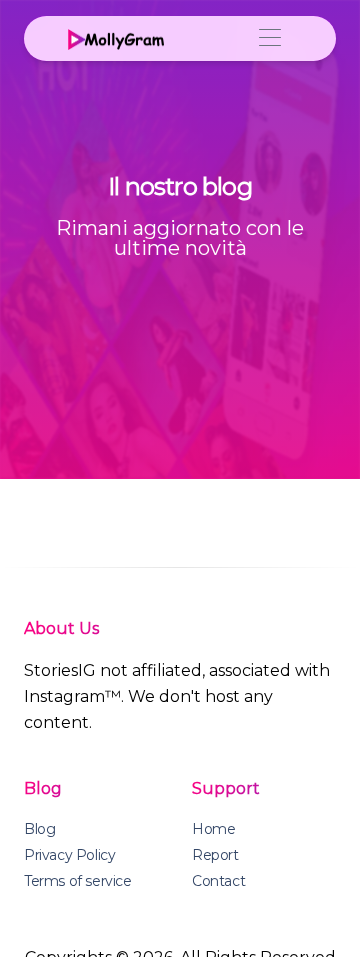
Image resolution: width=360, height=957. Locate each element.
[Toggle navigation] (269, 38)
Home (213, 829)
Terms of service (78, 881)
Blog (39, 829)
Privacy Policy (69, 855)
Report (215, 855)
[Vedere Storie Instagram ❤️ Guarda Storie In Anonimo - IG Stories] (114, 38)
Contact (218, 881)
